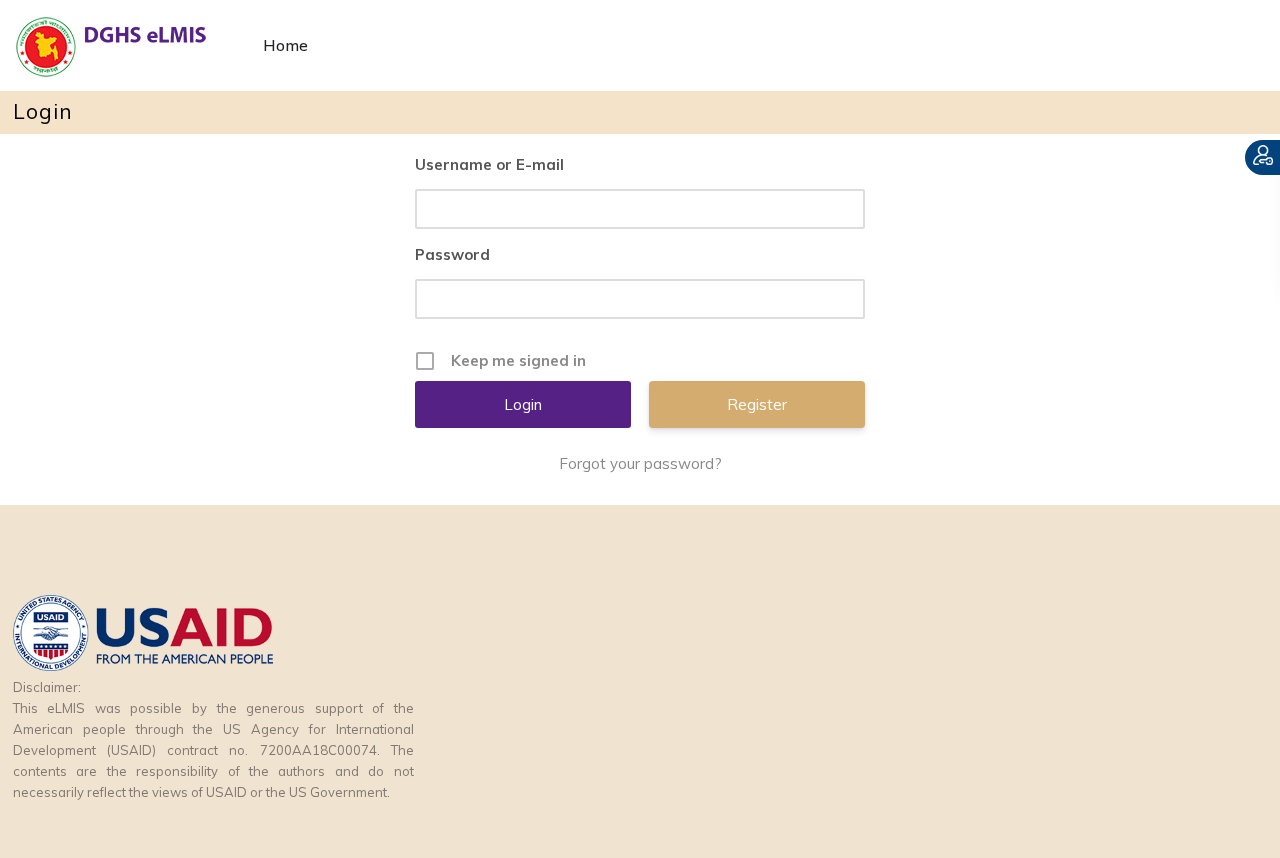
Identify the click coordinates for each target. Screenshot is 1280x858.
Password (452, 254)
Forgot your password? (640, 463)
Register (757, 404)
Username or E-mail (489, 164)
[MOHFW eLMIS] (128, 45)
